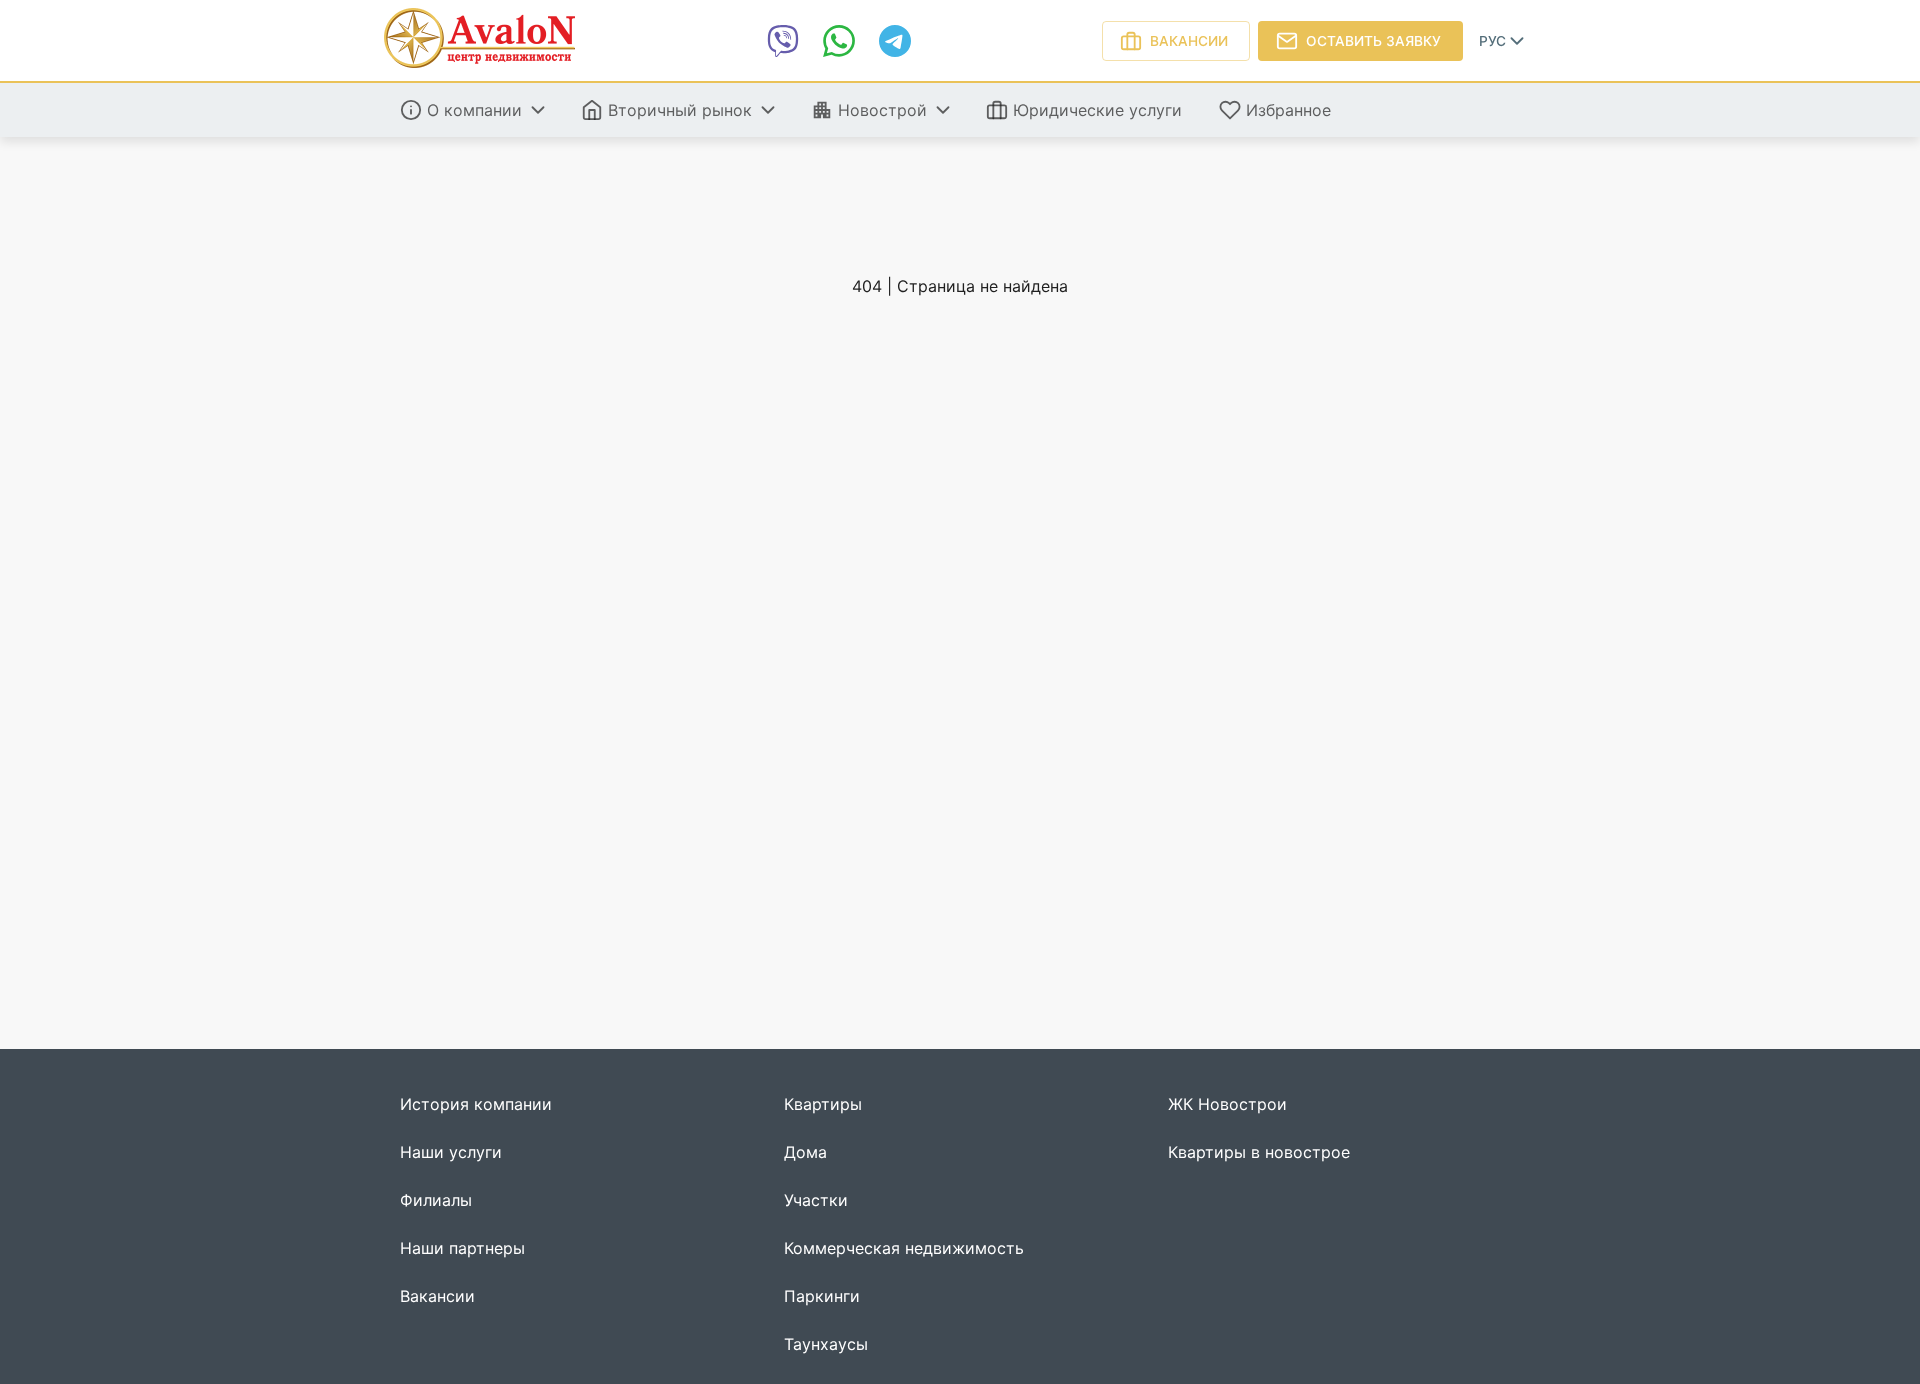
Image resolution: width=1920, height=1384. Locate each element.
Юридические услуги (1097, 110)
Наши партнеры (462, 1248)
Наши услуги (451, 1152)
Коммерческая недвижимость (904, 1248)
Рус (1492, 41)
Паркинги (822, 1296)
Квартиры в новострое (1259, 1152)
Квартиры (823, 1104)
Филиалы (436, 1200)
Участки (816, 1200)
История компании (476, 1104)
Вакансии (1189, 41)
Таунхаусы (826, 1344)
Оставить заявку (1373, 41)
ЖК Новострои (1227, 1104)
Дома (805, 1152)
